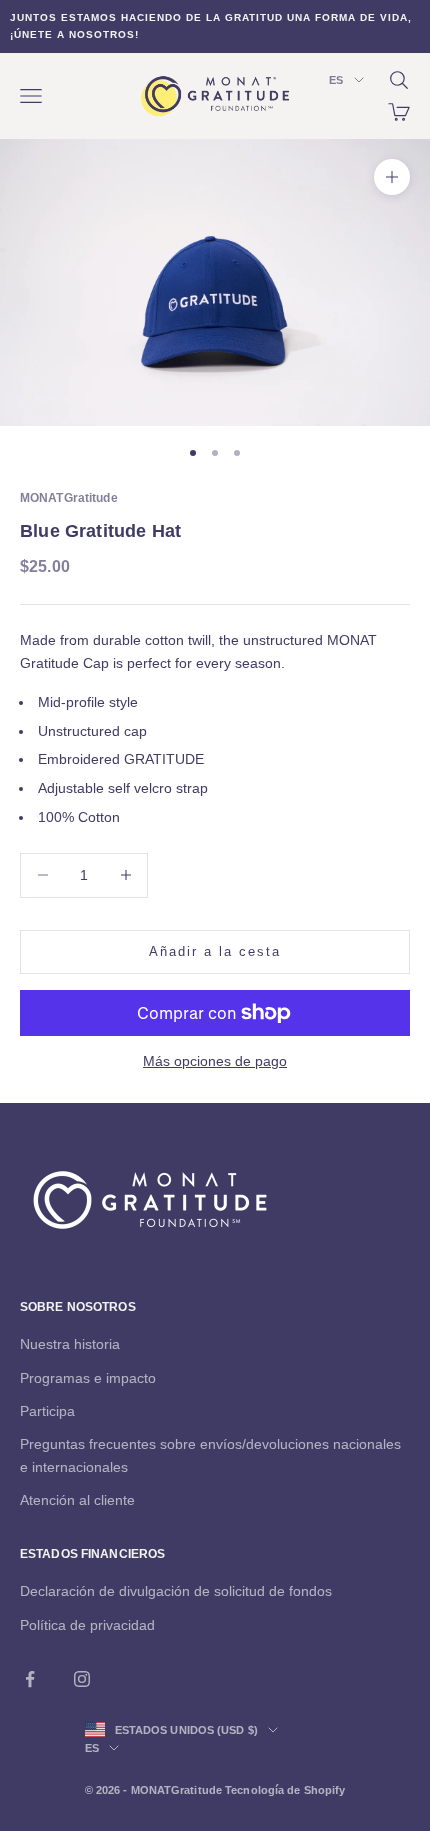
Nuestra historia (70, 1344)
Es (336, 80)
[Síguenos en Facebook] (30, 1679)
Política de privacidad (87, 1625)
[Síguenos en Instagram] (82, 1679)
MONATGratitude (69, 498)
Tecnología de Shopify (285, 1790)
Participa (47, 1411)
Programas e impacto (88, 1378)
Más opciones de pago (215, 1061)
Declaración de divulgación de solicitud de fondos (176, 1591)
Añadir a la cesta (214, 951)
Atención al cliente (77, 1500)
